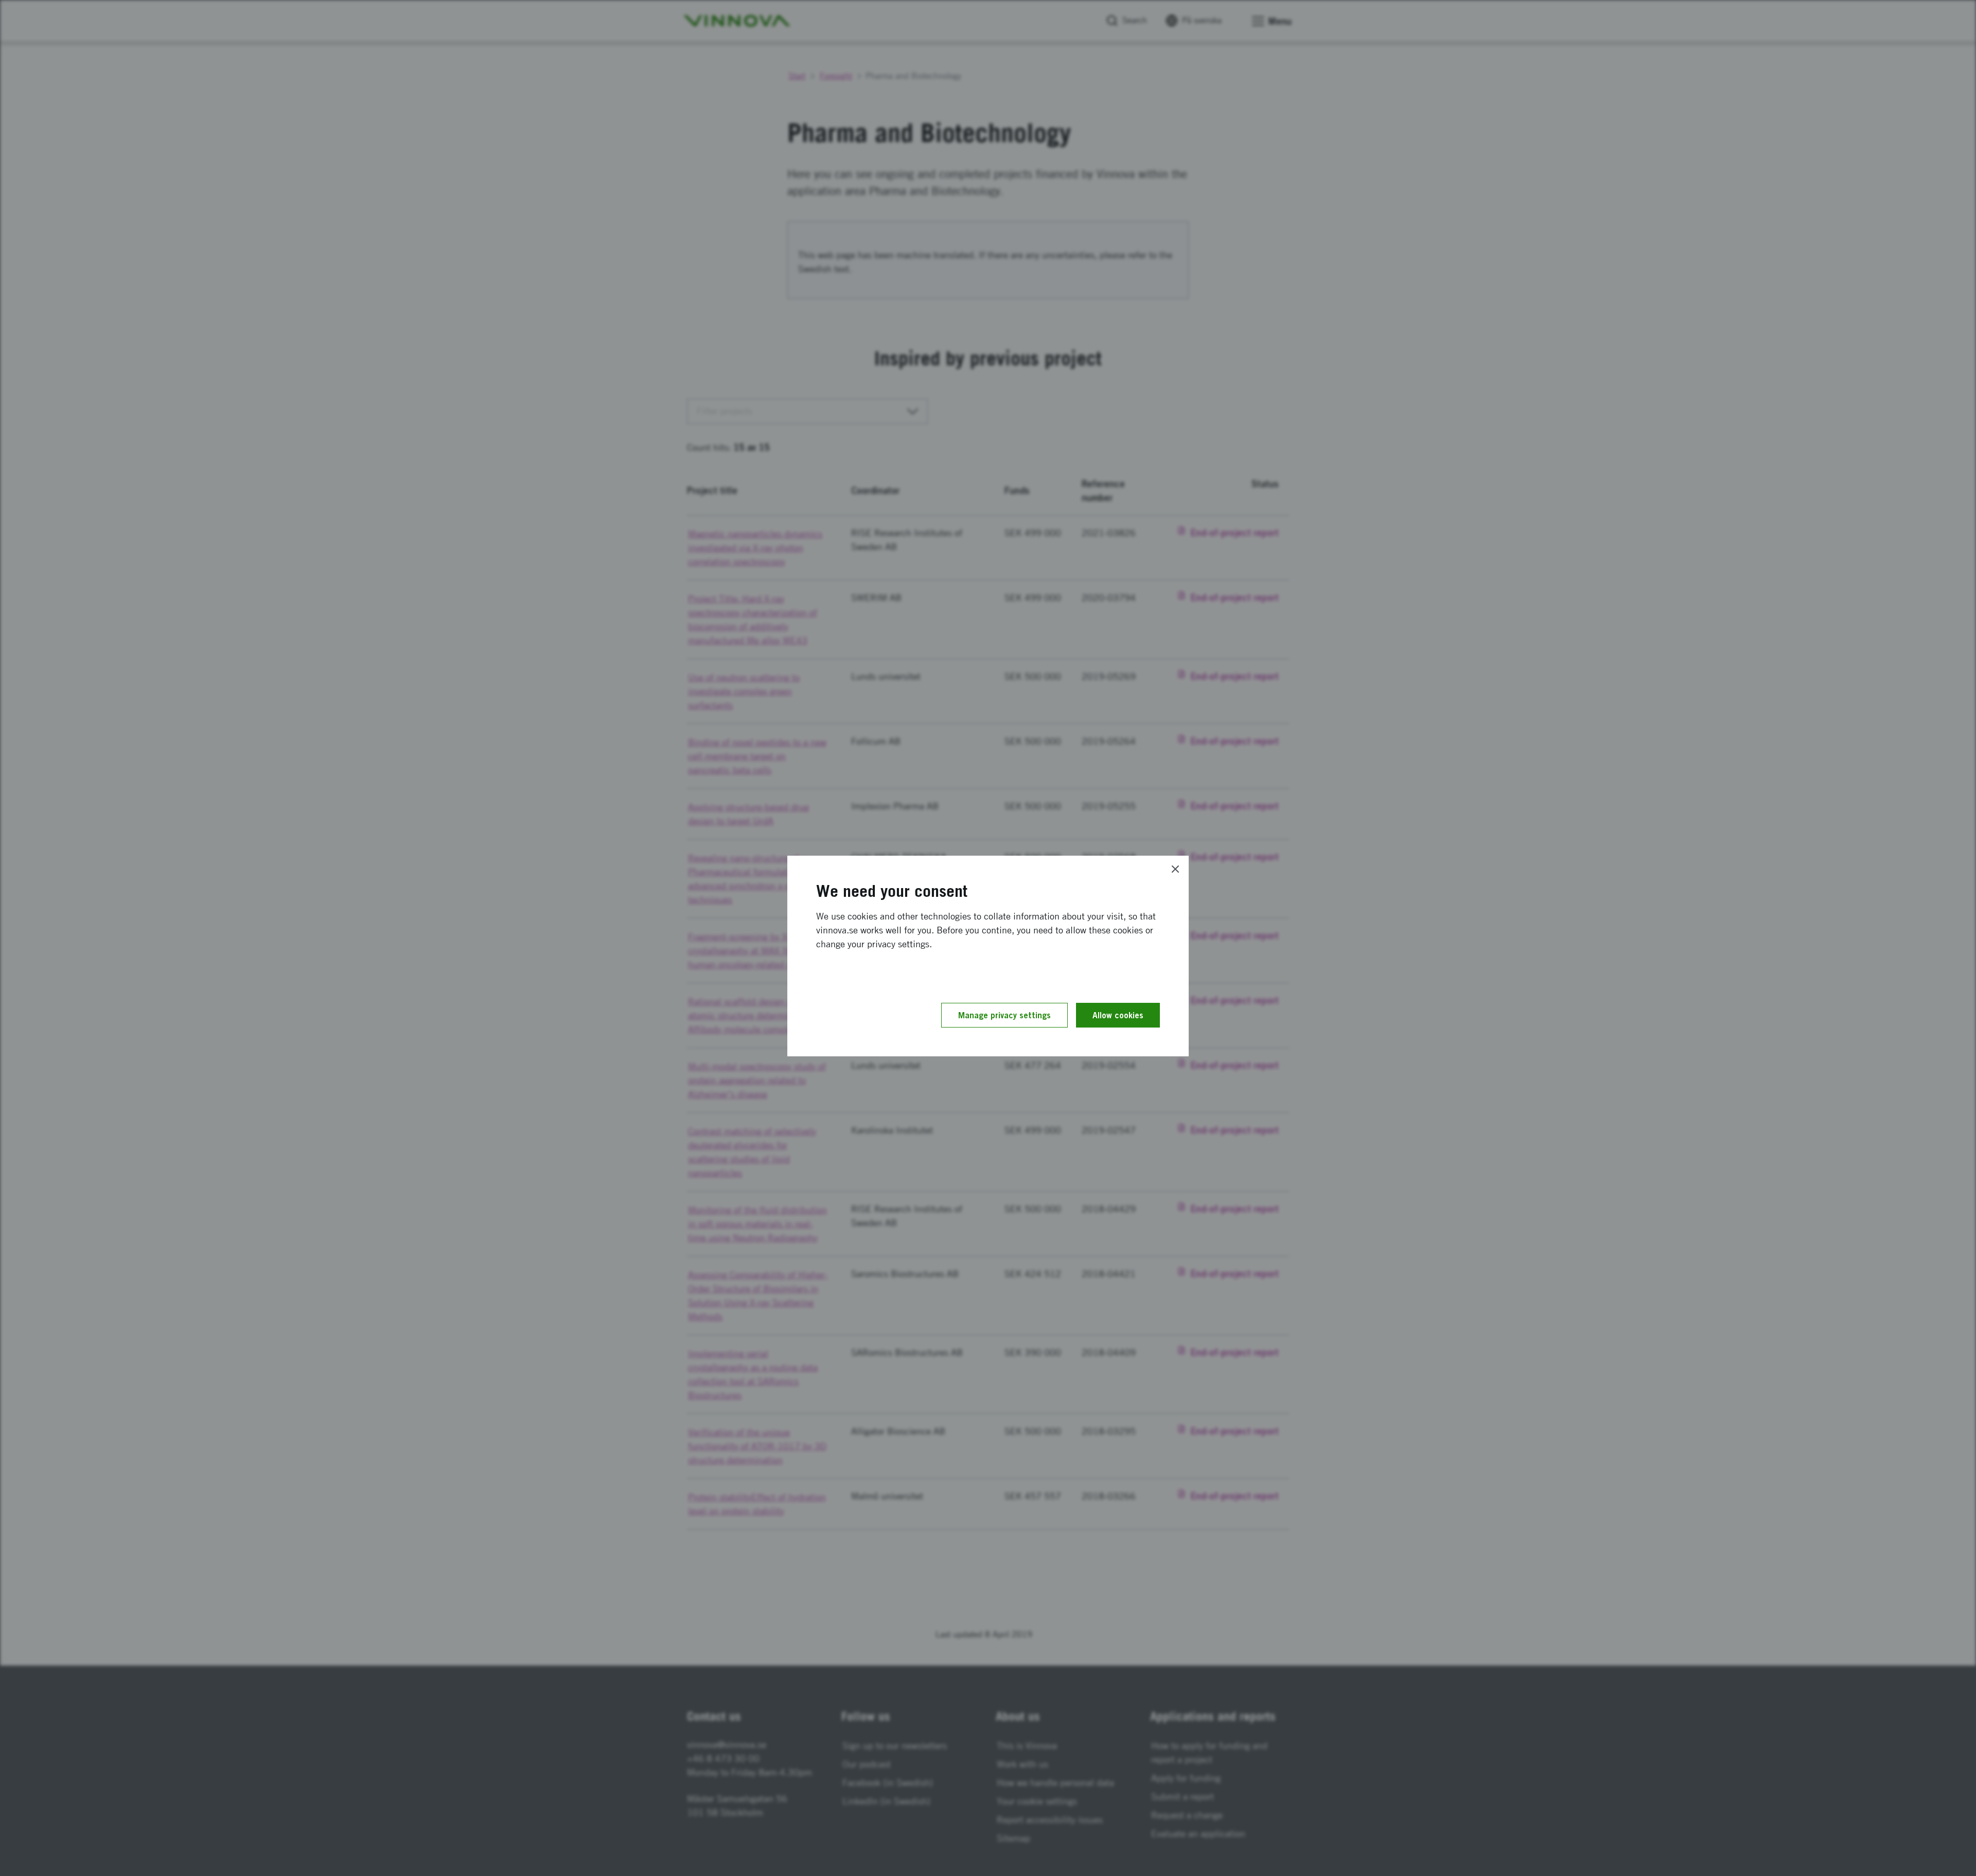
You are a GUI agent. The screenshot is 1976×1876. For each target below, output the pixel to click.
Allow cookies (1118, 1015)
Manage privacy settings (1004, 1015)
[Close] (1175, 869)
